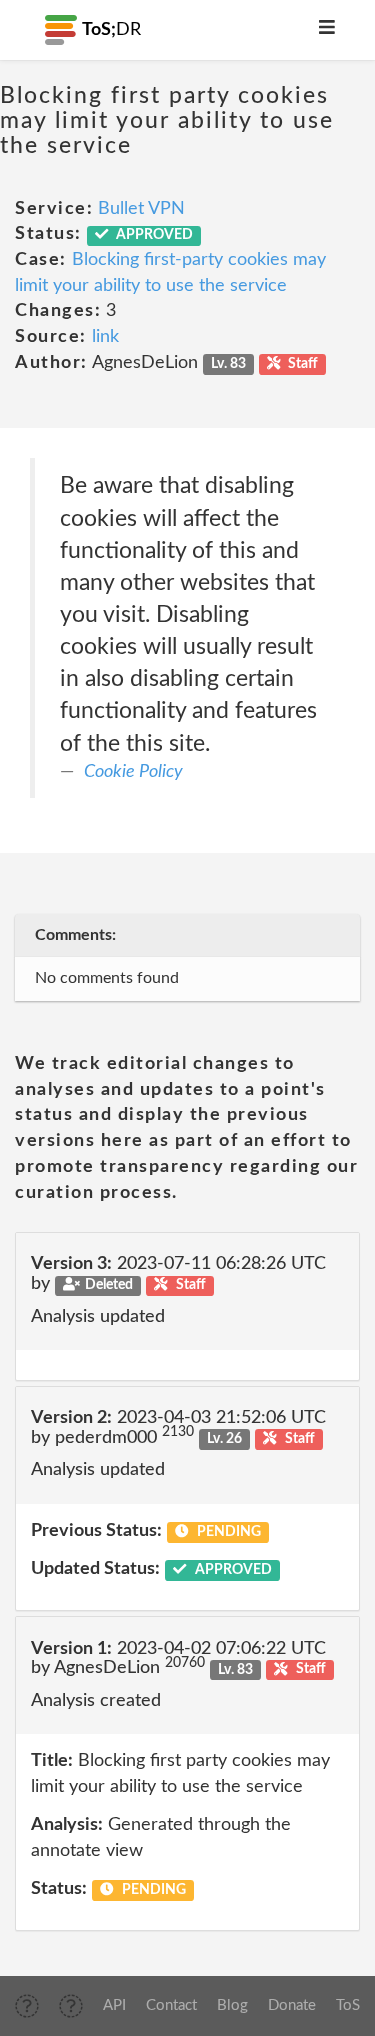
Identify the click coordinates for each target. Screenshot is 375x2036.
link (105, 337)
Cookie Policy (133, 772)
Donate (292, 2005)
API (114, 2005)
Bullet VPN (141, 209)
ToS (348, 2005)
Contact (171, 2005)
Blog (232, 2005)
